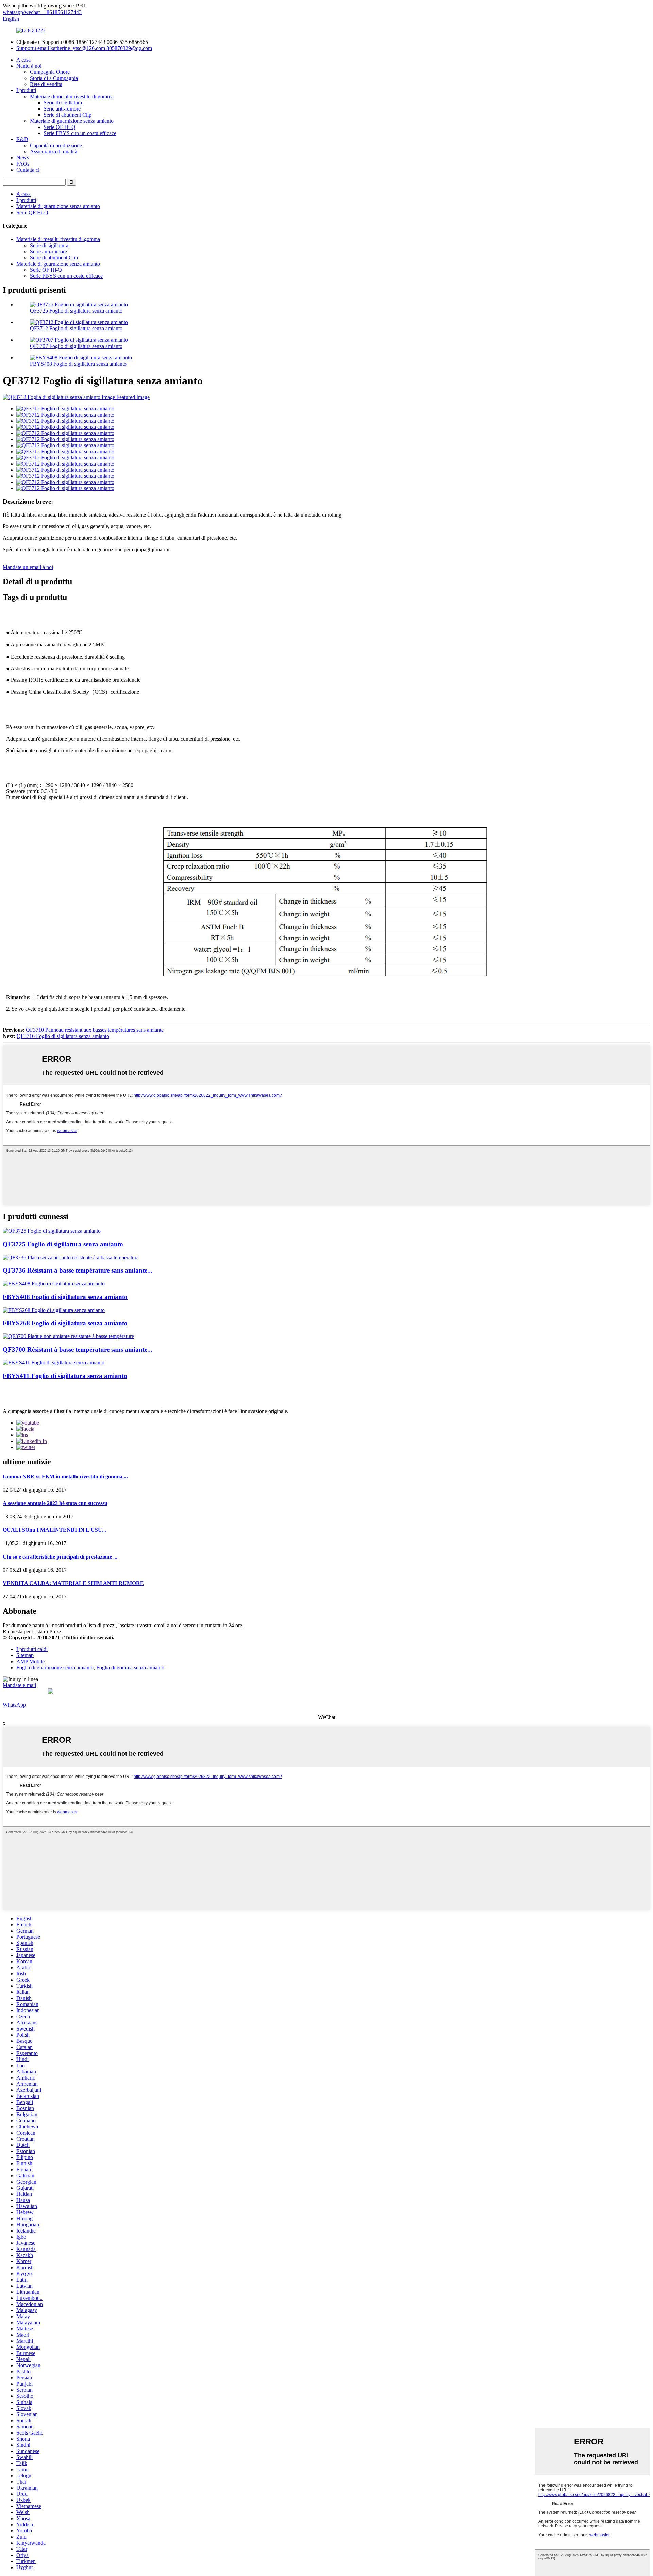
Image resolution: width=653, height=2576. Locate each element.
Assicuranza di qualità (54, 151)
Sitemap (25, 1655)
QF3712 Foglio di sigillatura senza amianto (76, 328)
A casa (23, 60)
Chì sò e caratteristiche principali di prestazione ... (60, 1557)
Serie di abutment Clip (68, 115)
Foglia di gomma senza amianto (130, 1668)
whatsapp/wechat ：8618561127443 (42, 12)
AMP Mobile (30, 1661)
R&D (22, 139)
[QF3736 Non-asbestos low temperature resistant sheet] (71, 1257)
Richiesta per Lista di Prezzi (33, 1631)
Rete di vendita (46, 84)
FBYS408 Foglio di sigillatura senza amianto (78, 364)
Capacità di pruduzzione (56, 145)
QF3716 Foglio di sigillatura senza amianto (63, 1036)
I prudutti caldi (32, 1649)
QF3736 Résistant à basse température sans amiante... (78, 1270)
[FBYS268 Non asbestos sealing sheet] (54, 1310)
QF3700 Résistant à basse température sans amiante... (78, 1350)
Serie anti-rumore (62, 109)
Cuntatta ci (28, 170)
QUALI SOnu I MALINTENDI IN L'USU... (54, 1530)
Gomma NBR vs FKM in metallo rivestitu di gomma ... (65, 1476)
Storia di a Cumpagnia (54, 78)
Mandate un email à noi (28, 567)
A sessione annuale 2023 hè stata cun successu (55, 1503)
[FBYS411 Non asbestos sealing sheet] (54, 1362)
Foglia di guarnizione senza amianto (55, 1668)
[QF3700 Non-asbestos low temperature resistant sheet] (68, 1336)
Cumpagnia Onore (50, 72)
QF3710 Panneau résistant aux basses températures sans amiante (95, 1030)
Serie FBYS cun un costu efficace (80, 133)
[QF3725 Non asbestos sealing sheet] (52, 1231)
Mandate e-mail (19, 1685)
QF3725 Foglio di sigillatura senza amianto (76, 311)
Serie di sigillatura (63, 103)
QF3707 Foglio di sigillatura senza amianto (76, 346)
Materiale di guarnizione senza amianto (72, 121)
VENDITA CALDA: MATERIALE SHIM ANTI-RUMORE (73, 1583)
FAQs (23, 164)
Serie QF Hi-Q (60, 127)
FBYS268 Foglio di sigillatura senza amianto (65, 1323)
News (23, 158)
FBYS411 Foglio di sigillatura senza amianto (65, 1376)
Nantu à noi (29, 66)
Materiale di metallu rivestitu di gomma (72, 96)
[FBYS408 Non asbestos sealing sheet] (54, 1284)
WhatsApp (14, 1705)
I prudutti (26, 90)
